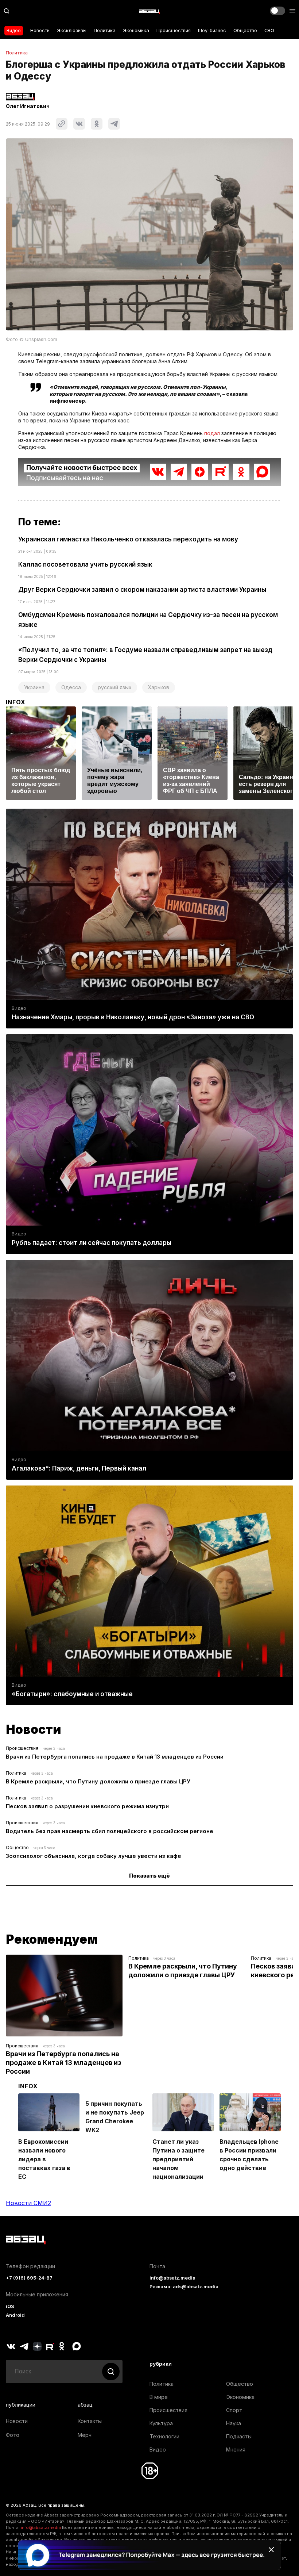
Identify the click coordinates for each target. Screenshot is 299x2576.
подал (212, 433)
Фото (13, 2435)
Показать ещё (149, 1876)
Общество (245, 30)
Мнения (236, 2449)
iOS (10, 2306)
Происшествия (174, 30)
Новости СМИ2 (28, 2203)
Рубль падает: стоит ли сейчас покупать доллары (92, 1243)
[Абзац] (149, 11)
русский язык (114, 687)
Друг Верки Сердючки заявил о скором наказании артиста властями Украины (142, 590)
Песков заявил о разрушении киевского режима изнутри (87, 1806)
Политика (105, 30)
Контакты (90, 2421)
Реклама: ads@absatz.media (184, 2287)
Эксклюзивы (72, 30)
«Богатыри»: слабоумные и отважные (72, 1694)
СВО (269, 30)
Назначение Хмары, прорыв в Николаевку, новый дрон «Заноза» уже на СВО (133, 1017)
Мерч (85, 2435)
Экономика (136, 30)
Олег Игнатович (28, 106)
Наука (234, 2423)
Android (15, 2315)
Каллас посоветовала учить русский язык (85, 564)
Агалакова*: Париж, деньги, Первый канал (79, 1468)
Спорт (234, 2410)
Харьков (159, 687)
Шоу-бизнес (212, 30)
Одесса (71, 687)
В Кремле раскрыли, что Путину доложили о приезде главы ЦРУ (98, 1781)
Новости (40, 30)
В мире (159, 2397)
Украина (34, 687)
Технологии (164, 2436)
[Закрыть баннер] (271, 2550)
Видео (14, 30)
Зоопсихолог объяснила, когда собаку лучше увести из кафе (94, 1856)
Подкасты (239, 2436)
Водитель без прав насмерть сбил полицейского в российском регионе (110, 1831)
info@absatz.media (172, 2278)
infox (16, 702)
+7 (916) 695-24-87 (29, 2278)
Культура (161, 2423)
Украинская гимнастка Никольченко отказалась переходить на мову (128, 539)
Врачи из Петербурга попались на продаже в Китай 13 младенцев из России (115, 1757)
